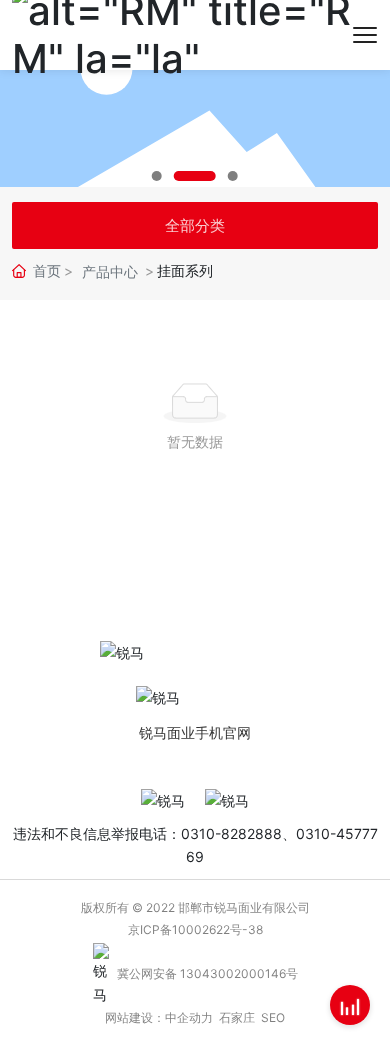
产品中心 (110, 271)
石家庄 (237, 1017)
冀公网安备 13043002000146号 (207, 973)
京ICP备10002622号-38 (195, 929)
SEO (273, 1017)
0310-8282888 (231, 833)
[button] (157, 176)
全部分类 (195, 225)
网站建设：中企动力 (159, 1017)
